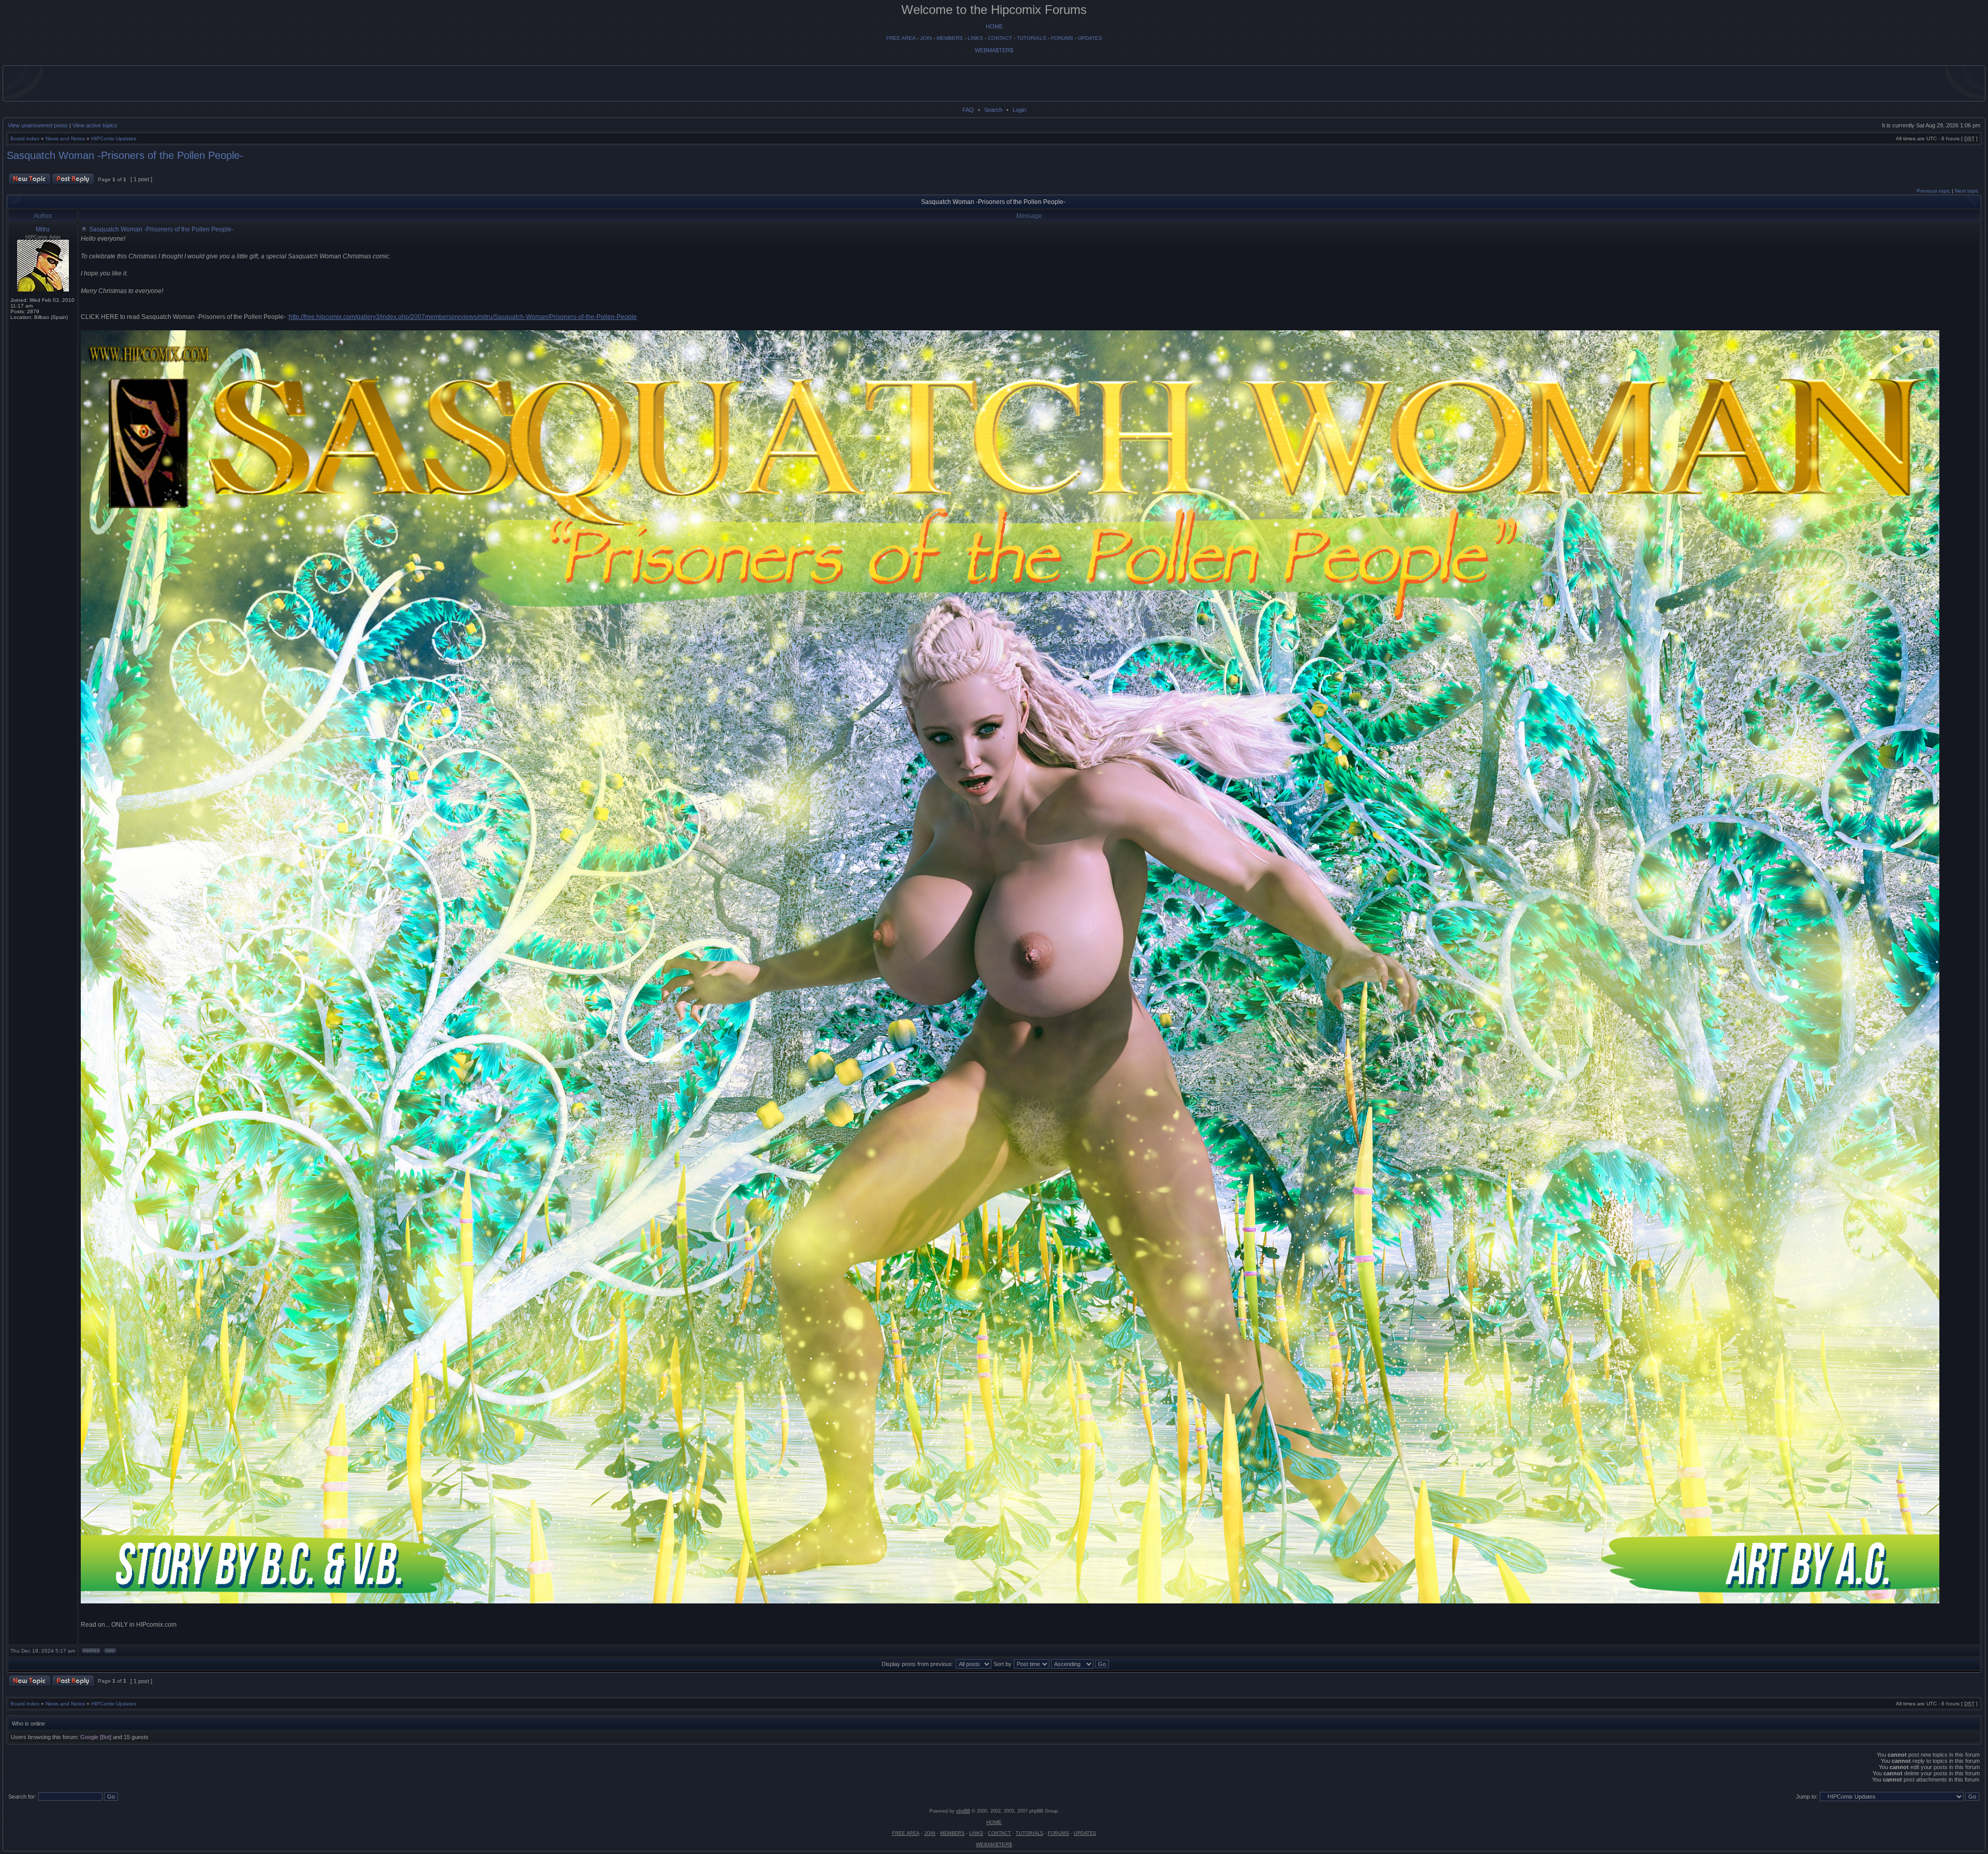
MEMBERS (950, 38)
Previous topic (1933, 191)
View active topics (95, 125)
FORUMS (1062, 38)
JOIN (926, 38)
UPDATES (1090, 38)
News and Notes (65, 138)
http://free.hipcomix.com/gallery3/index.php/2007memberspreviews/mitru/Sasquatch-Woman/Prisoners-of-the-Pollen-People (463, 317)
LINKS (975, 38)
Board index (25, 138)
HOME (994, 26)
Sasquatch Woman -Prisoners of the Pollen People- (125, 155)
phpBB (963, 1811)
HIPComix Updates (114, 138)
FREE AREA (901, 38)
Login (1019, 110)
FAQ (968, 110)
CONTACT (1000, 38)
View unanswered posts (38, 125)
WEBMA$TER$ (994, 50)
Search (993, 110)
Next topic (1967, 191)
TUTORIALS (1032, 38)
